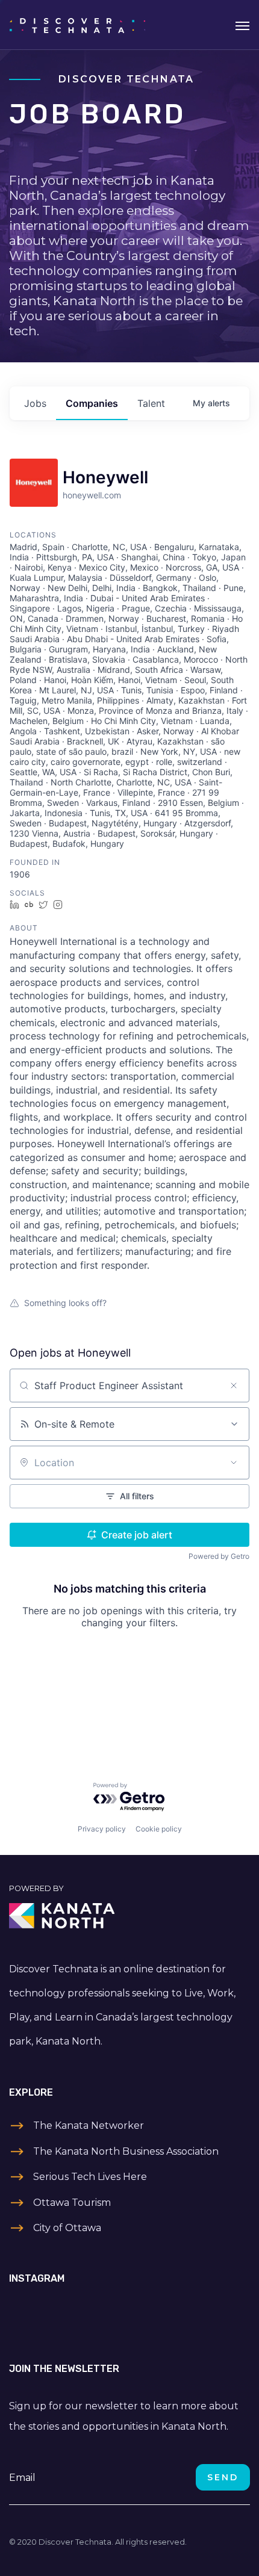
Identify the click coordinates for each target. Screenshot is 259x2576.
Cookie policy (159, 1829)
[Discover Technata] (77, 25)
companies (92, 403)
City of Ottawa (67, 2228)
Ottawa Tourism (72, 2203)
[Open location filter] (234, 1463)
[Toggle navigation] (242, 25)
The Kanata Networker (89, 2126)
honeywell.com (92, 495)
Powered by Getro (219, 1556)
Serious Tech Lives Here (90, 2177)
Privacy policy (102, 1829)
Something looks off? (65, 1303)
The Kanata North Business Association (126, 2151)
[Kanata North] (129, 1916)
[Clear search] (234, 1386)
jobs (35, 403)
